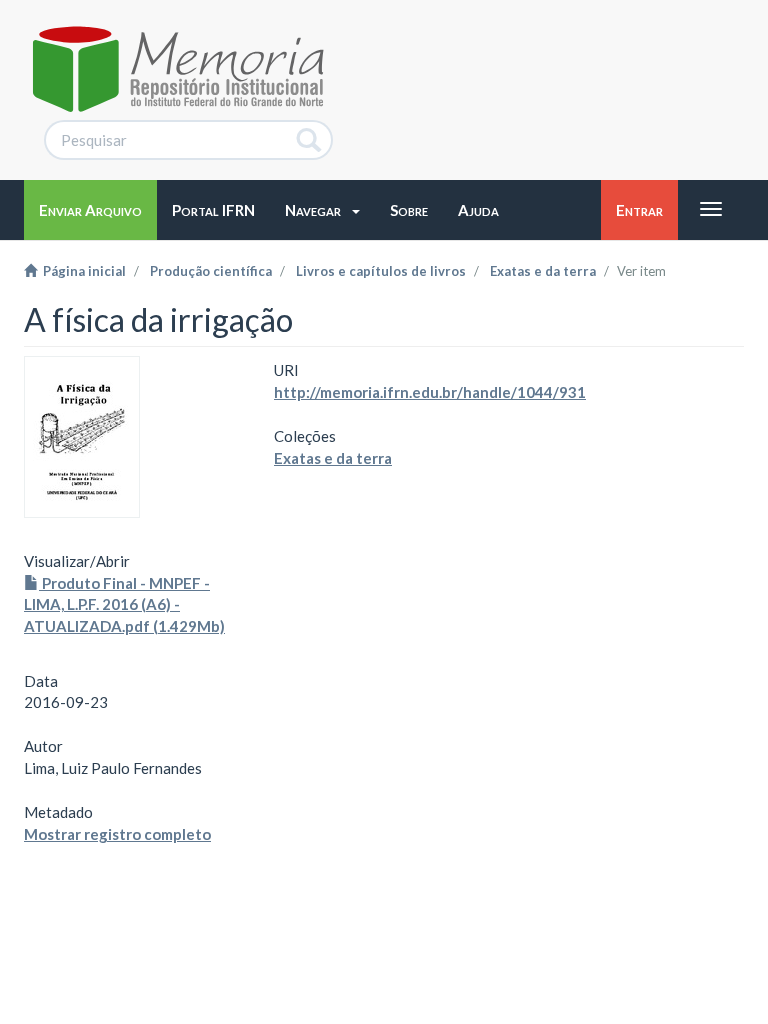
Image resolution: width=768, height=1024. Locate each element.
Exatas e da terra (543, 271)
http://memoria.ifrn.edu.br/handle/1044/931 (430, 392)
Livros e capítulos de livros (381, 271)
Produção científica (211, 271)
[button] (322, 210)
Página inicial (81, 271)
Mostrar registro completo (117, 834)
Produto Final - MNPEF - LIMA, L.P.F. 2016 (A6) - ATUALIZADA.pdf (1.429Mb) (124, 604)
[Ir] (309, 140)
